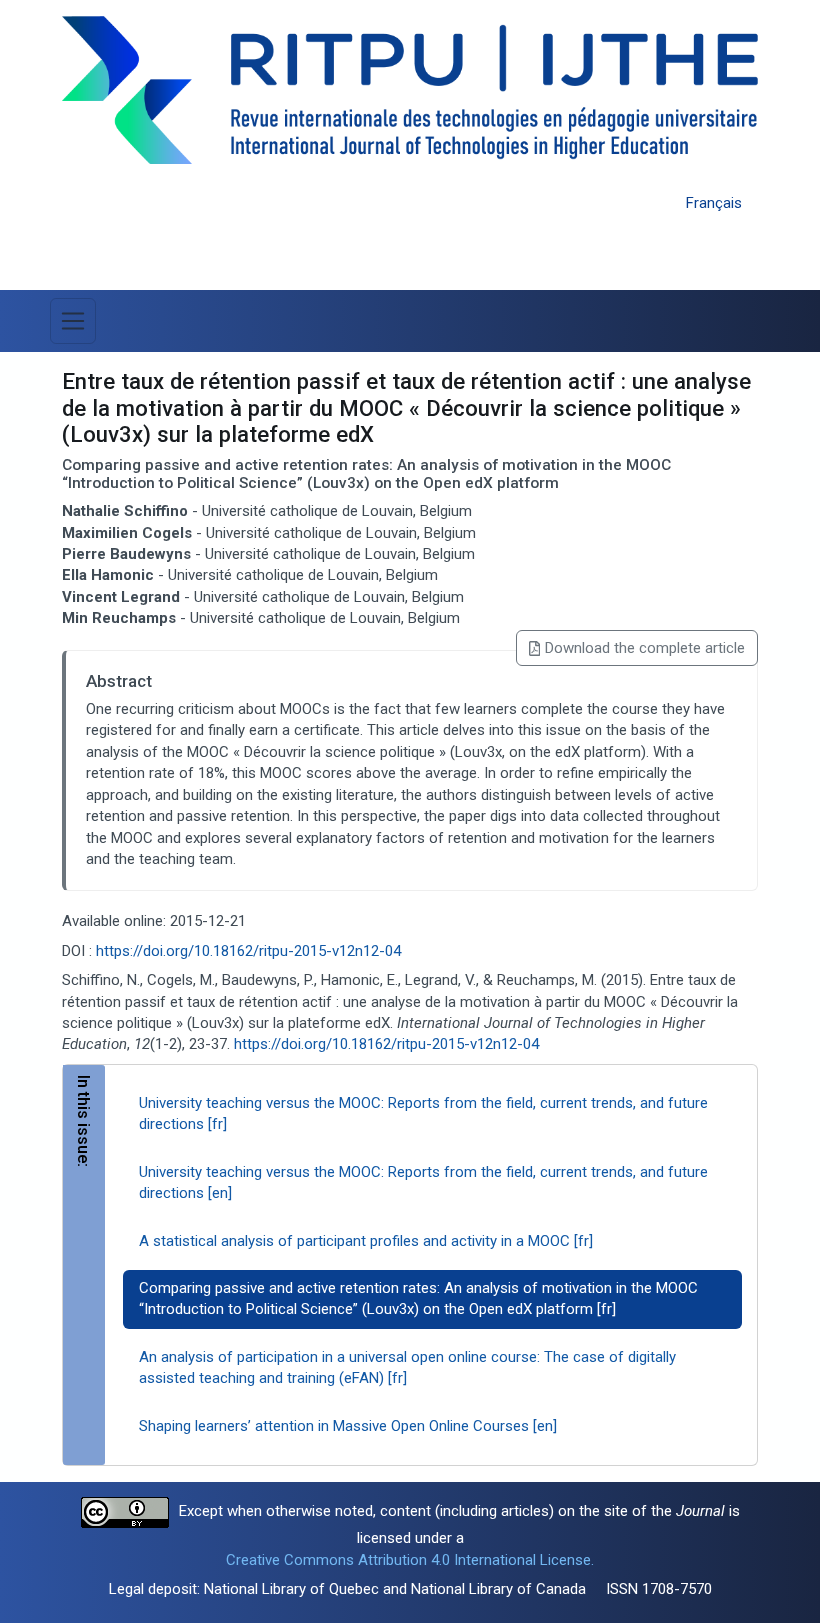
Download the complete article (645, 648)
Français (714, 203)
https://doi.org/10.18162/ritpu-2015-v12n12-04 (248, 951)
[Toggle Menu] (73, 321)
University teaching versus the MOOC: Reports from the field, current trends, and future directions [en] (423, 1182)
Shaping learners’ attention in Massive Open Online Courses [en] (348, 1426)
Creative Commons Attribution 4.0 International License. (410, 1560)
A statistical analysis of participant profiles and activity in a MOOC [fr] (366, 1241)
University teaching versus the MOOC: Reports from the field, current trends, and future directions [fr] (423, 1113)
